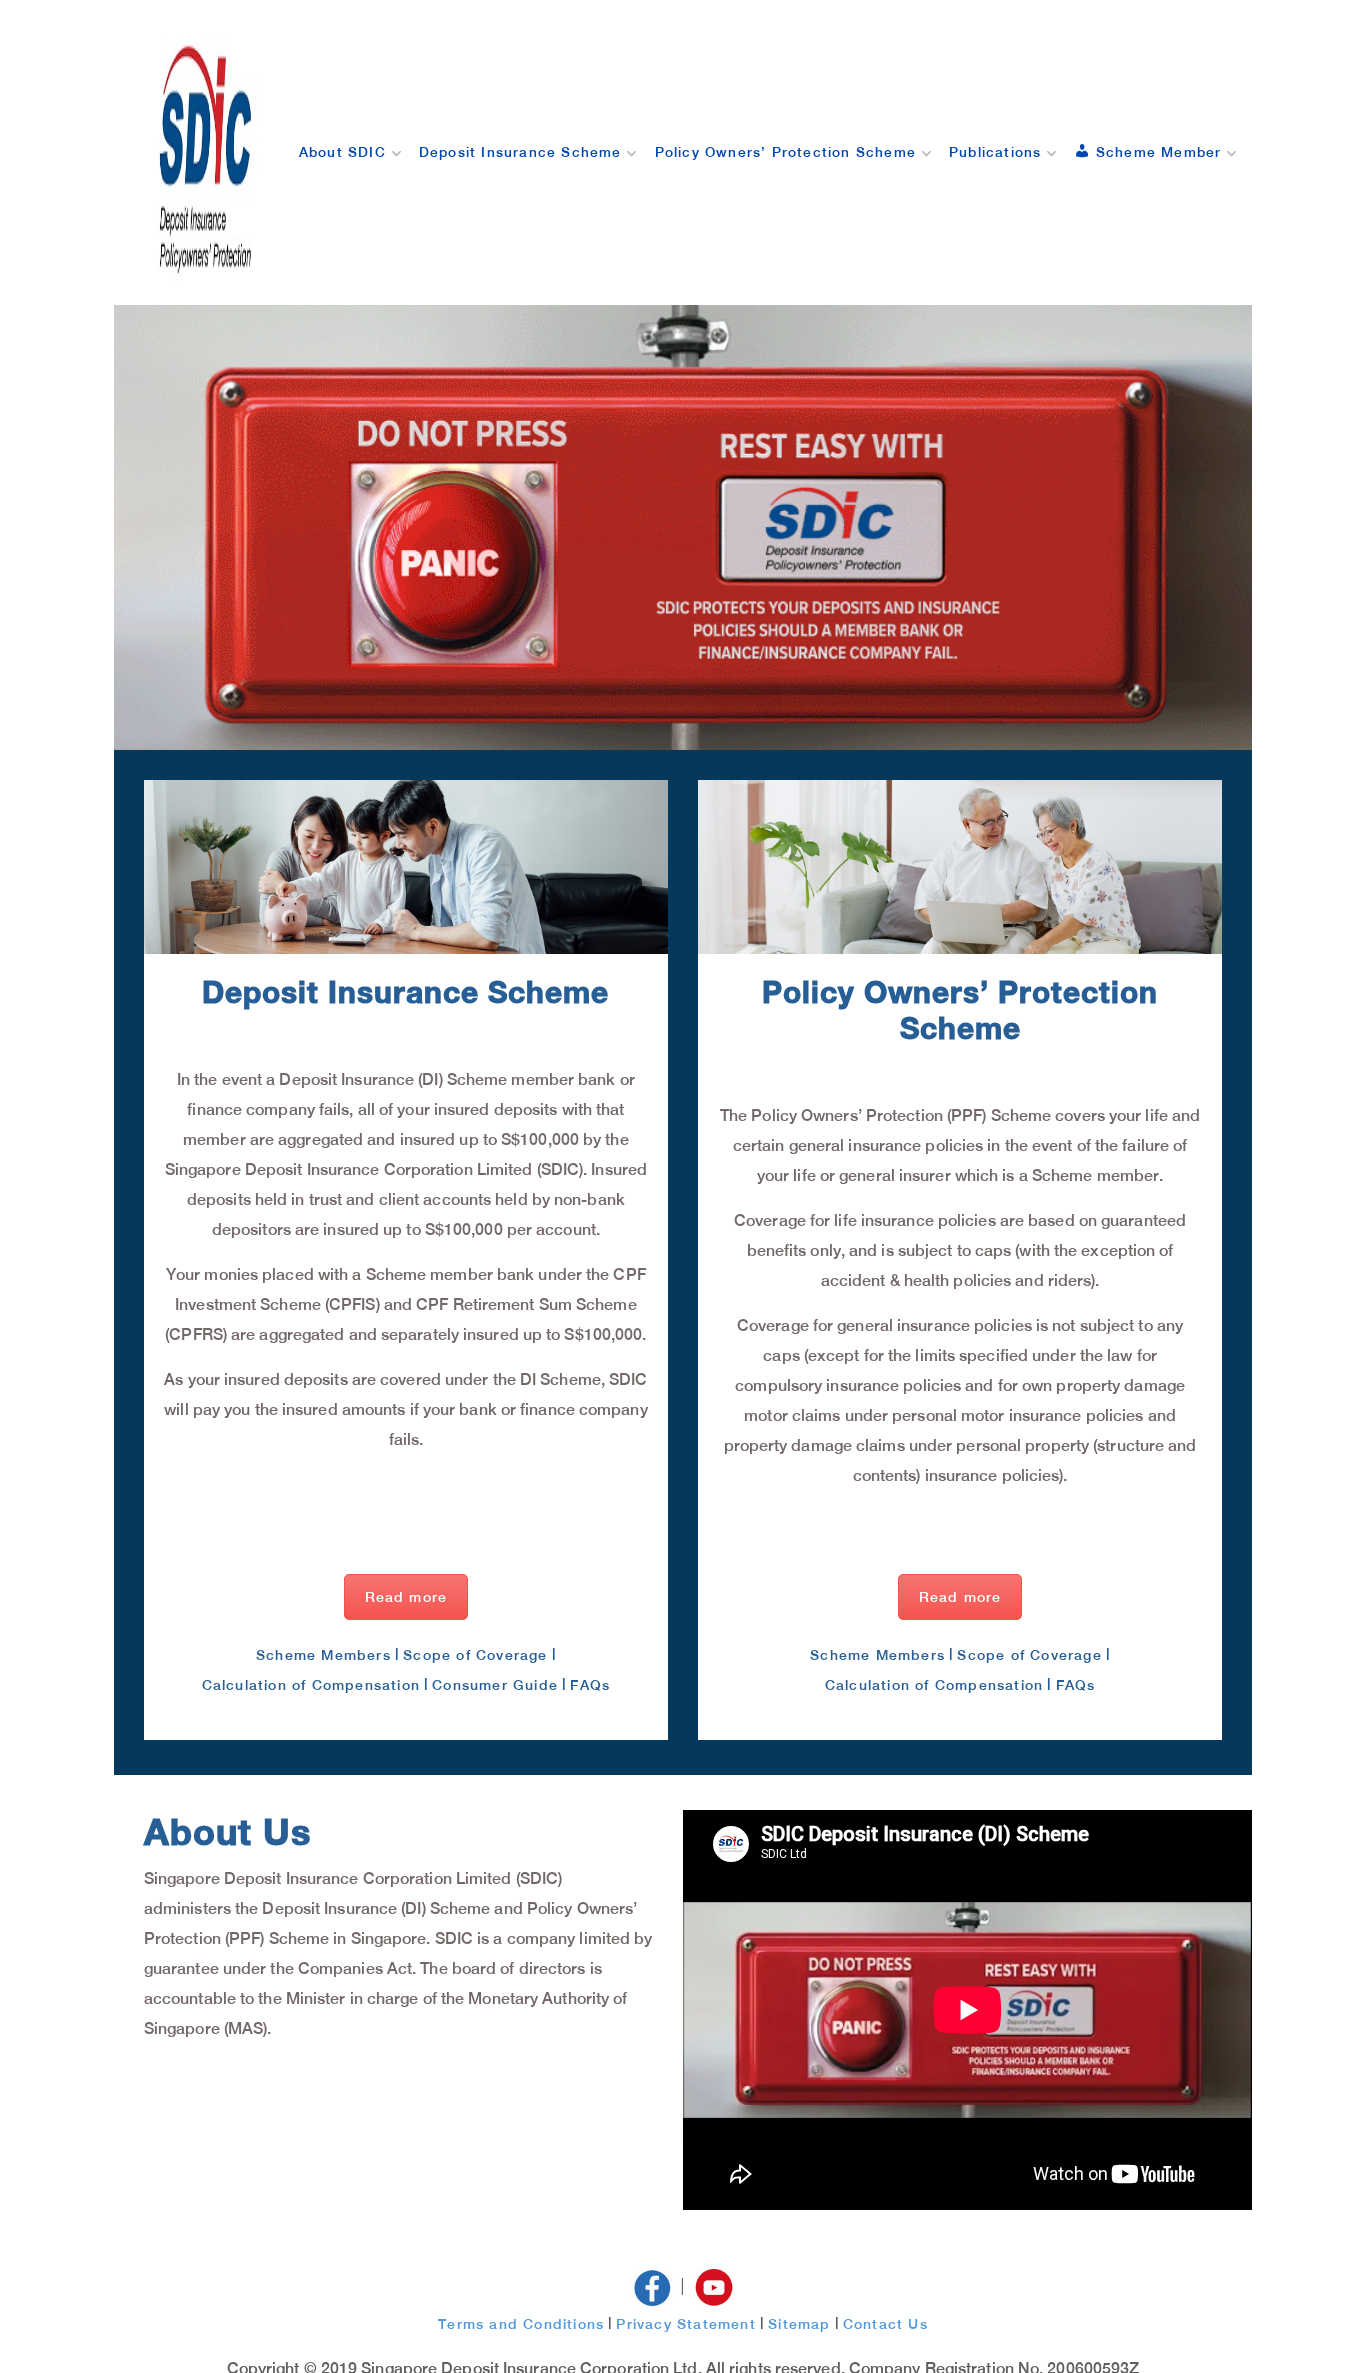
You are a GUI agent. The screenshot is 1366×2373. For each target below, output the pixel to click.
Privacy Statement (685, 2324)
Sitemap (799, 2324)
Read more (406, 1597)
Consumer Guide (495, 1685)
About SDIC (342, 152)
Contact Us (885, 2324)
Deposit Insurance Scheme (520, 152)
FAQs (590, 1685)
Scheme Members (323, 1655)
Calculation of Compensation (311, 1685)
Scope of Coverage (475, 1655)
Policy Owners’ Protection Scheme (785, 152)
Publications (995, 152)
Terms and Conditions (521, 2324)
